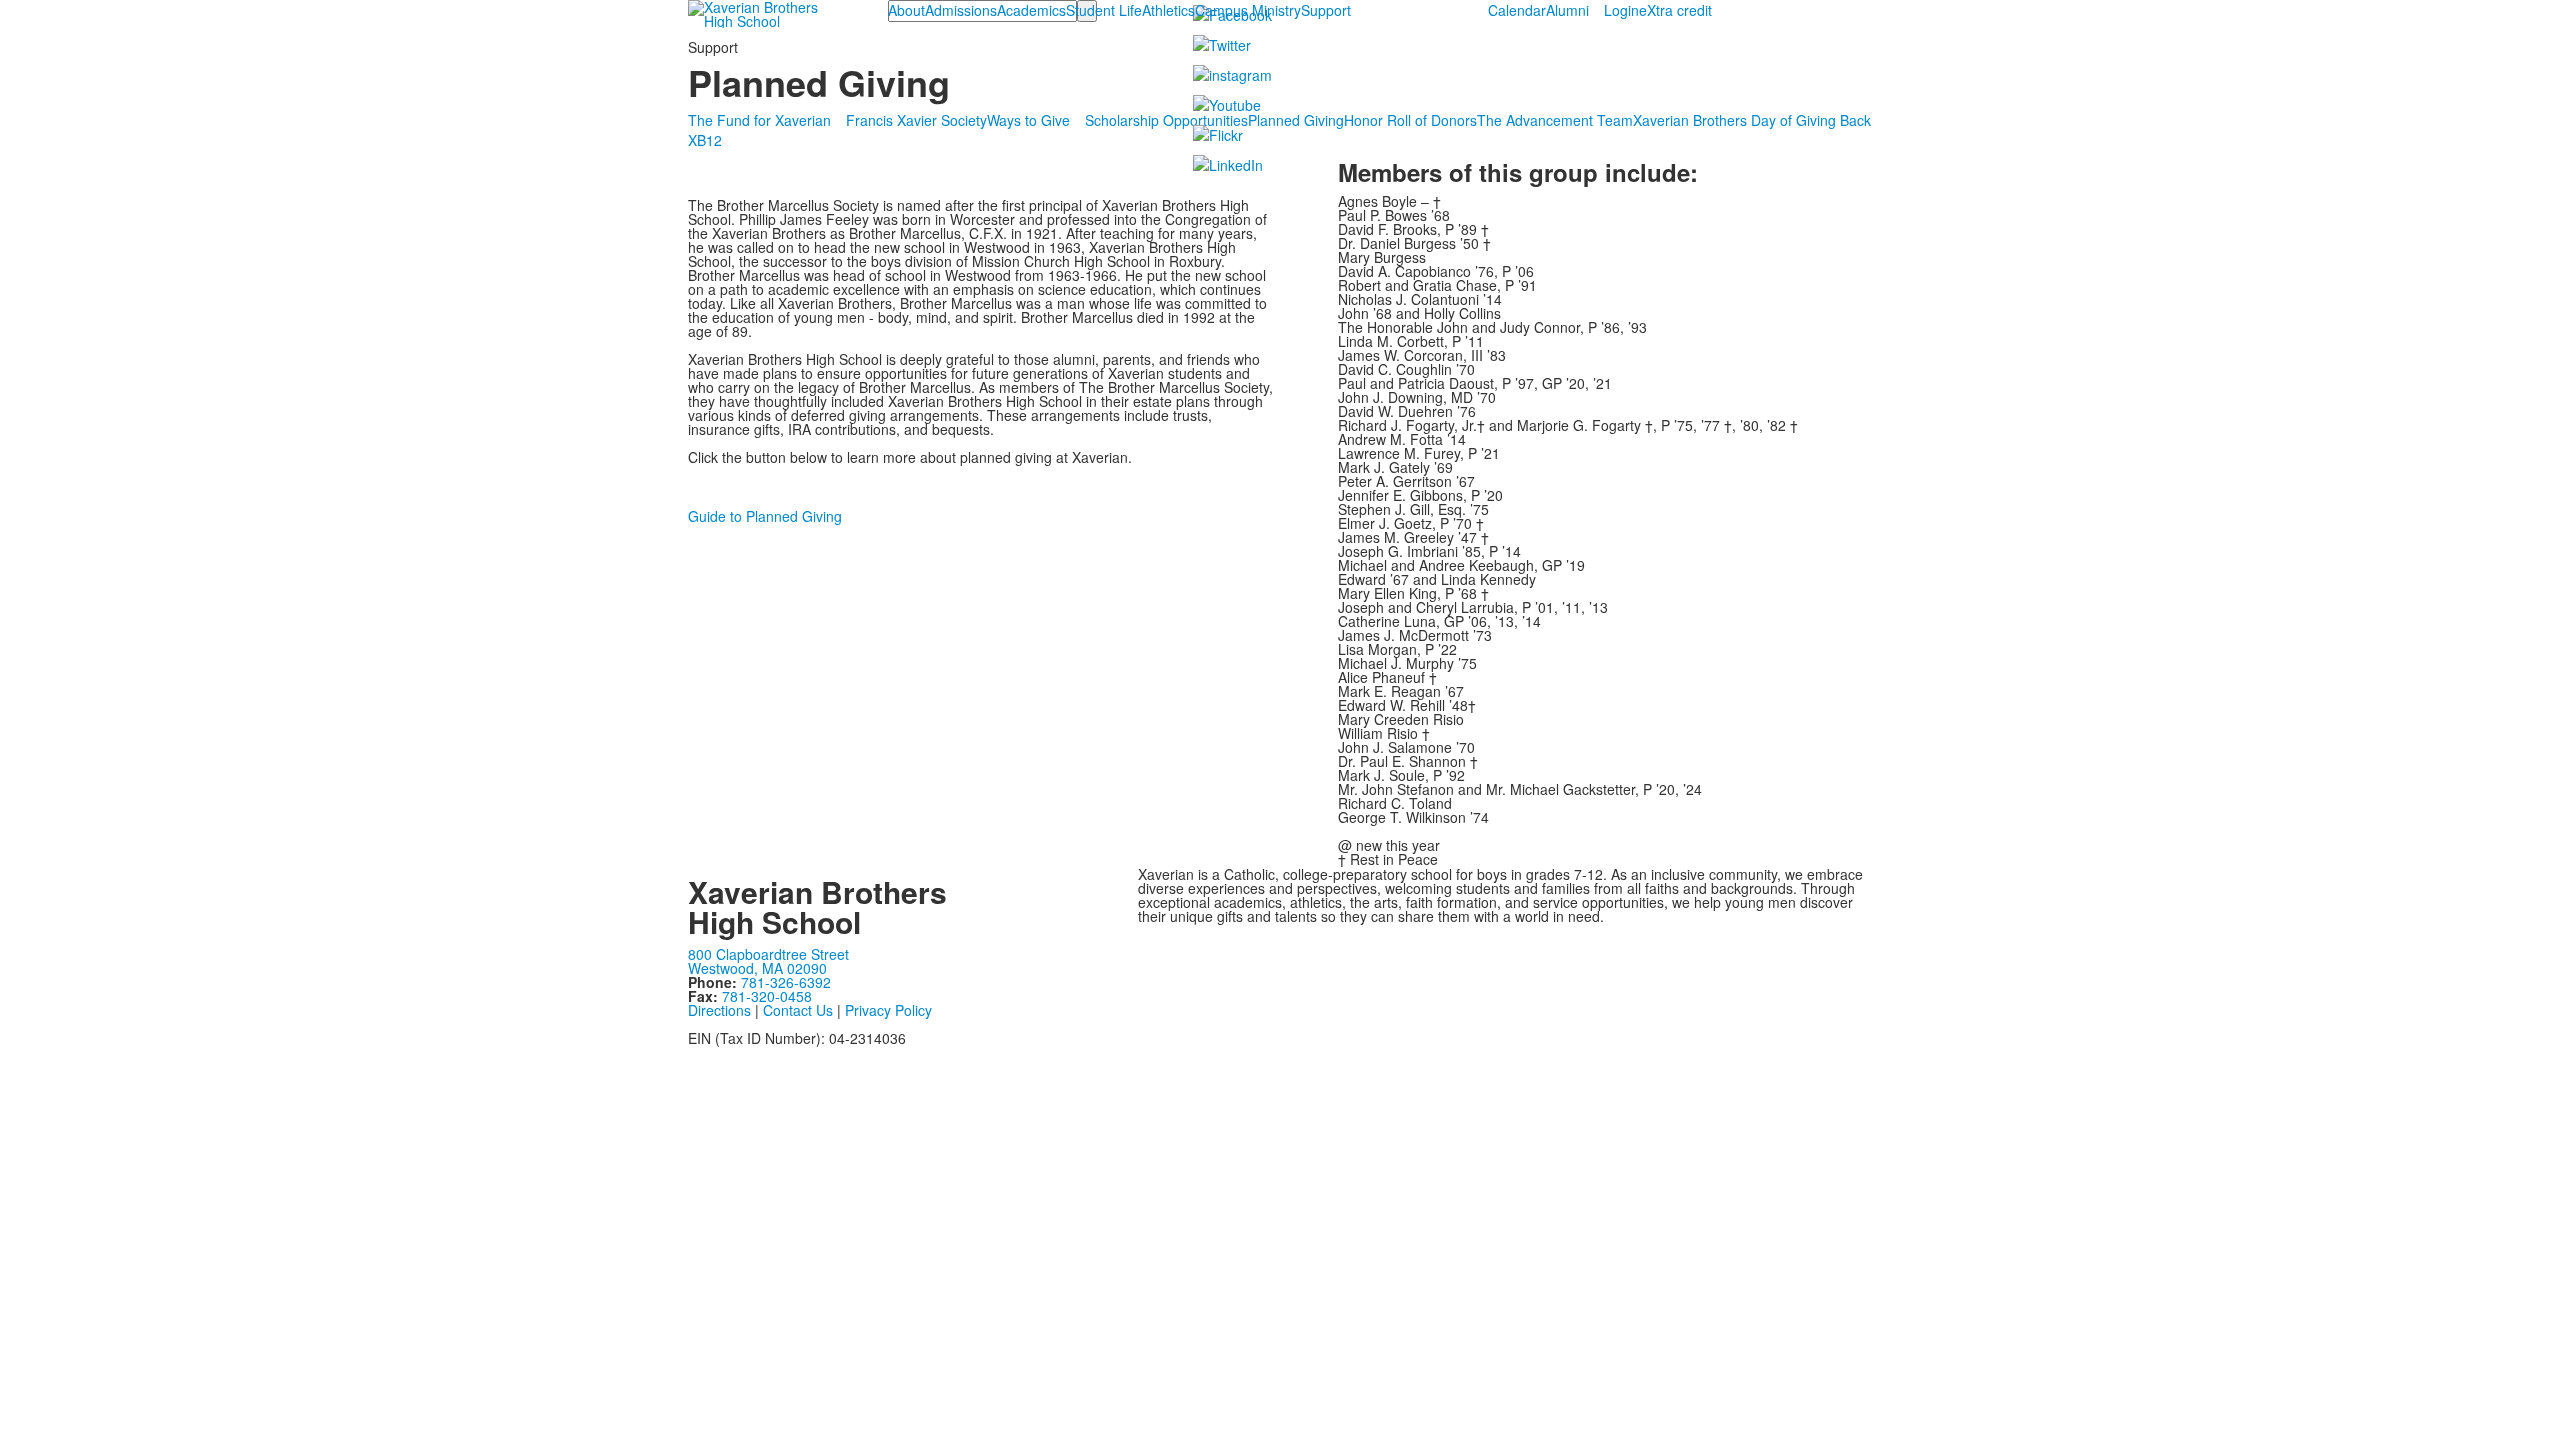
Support (1326, 10)
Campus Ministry (1248, 10)
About (906, 10)
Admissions (961, 10)
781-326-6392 (786, 982)
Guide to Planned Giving (765, 516)
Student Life (1104, 10)
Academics (1031, 10)
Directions (719, 1010)
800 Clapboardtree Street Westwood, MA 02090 (768, 961)
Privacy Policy (888, 1010)
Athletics (1168, 10)
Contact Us (798, 1010)
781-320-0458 (767, 996)
